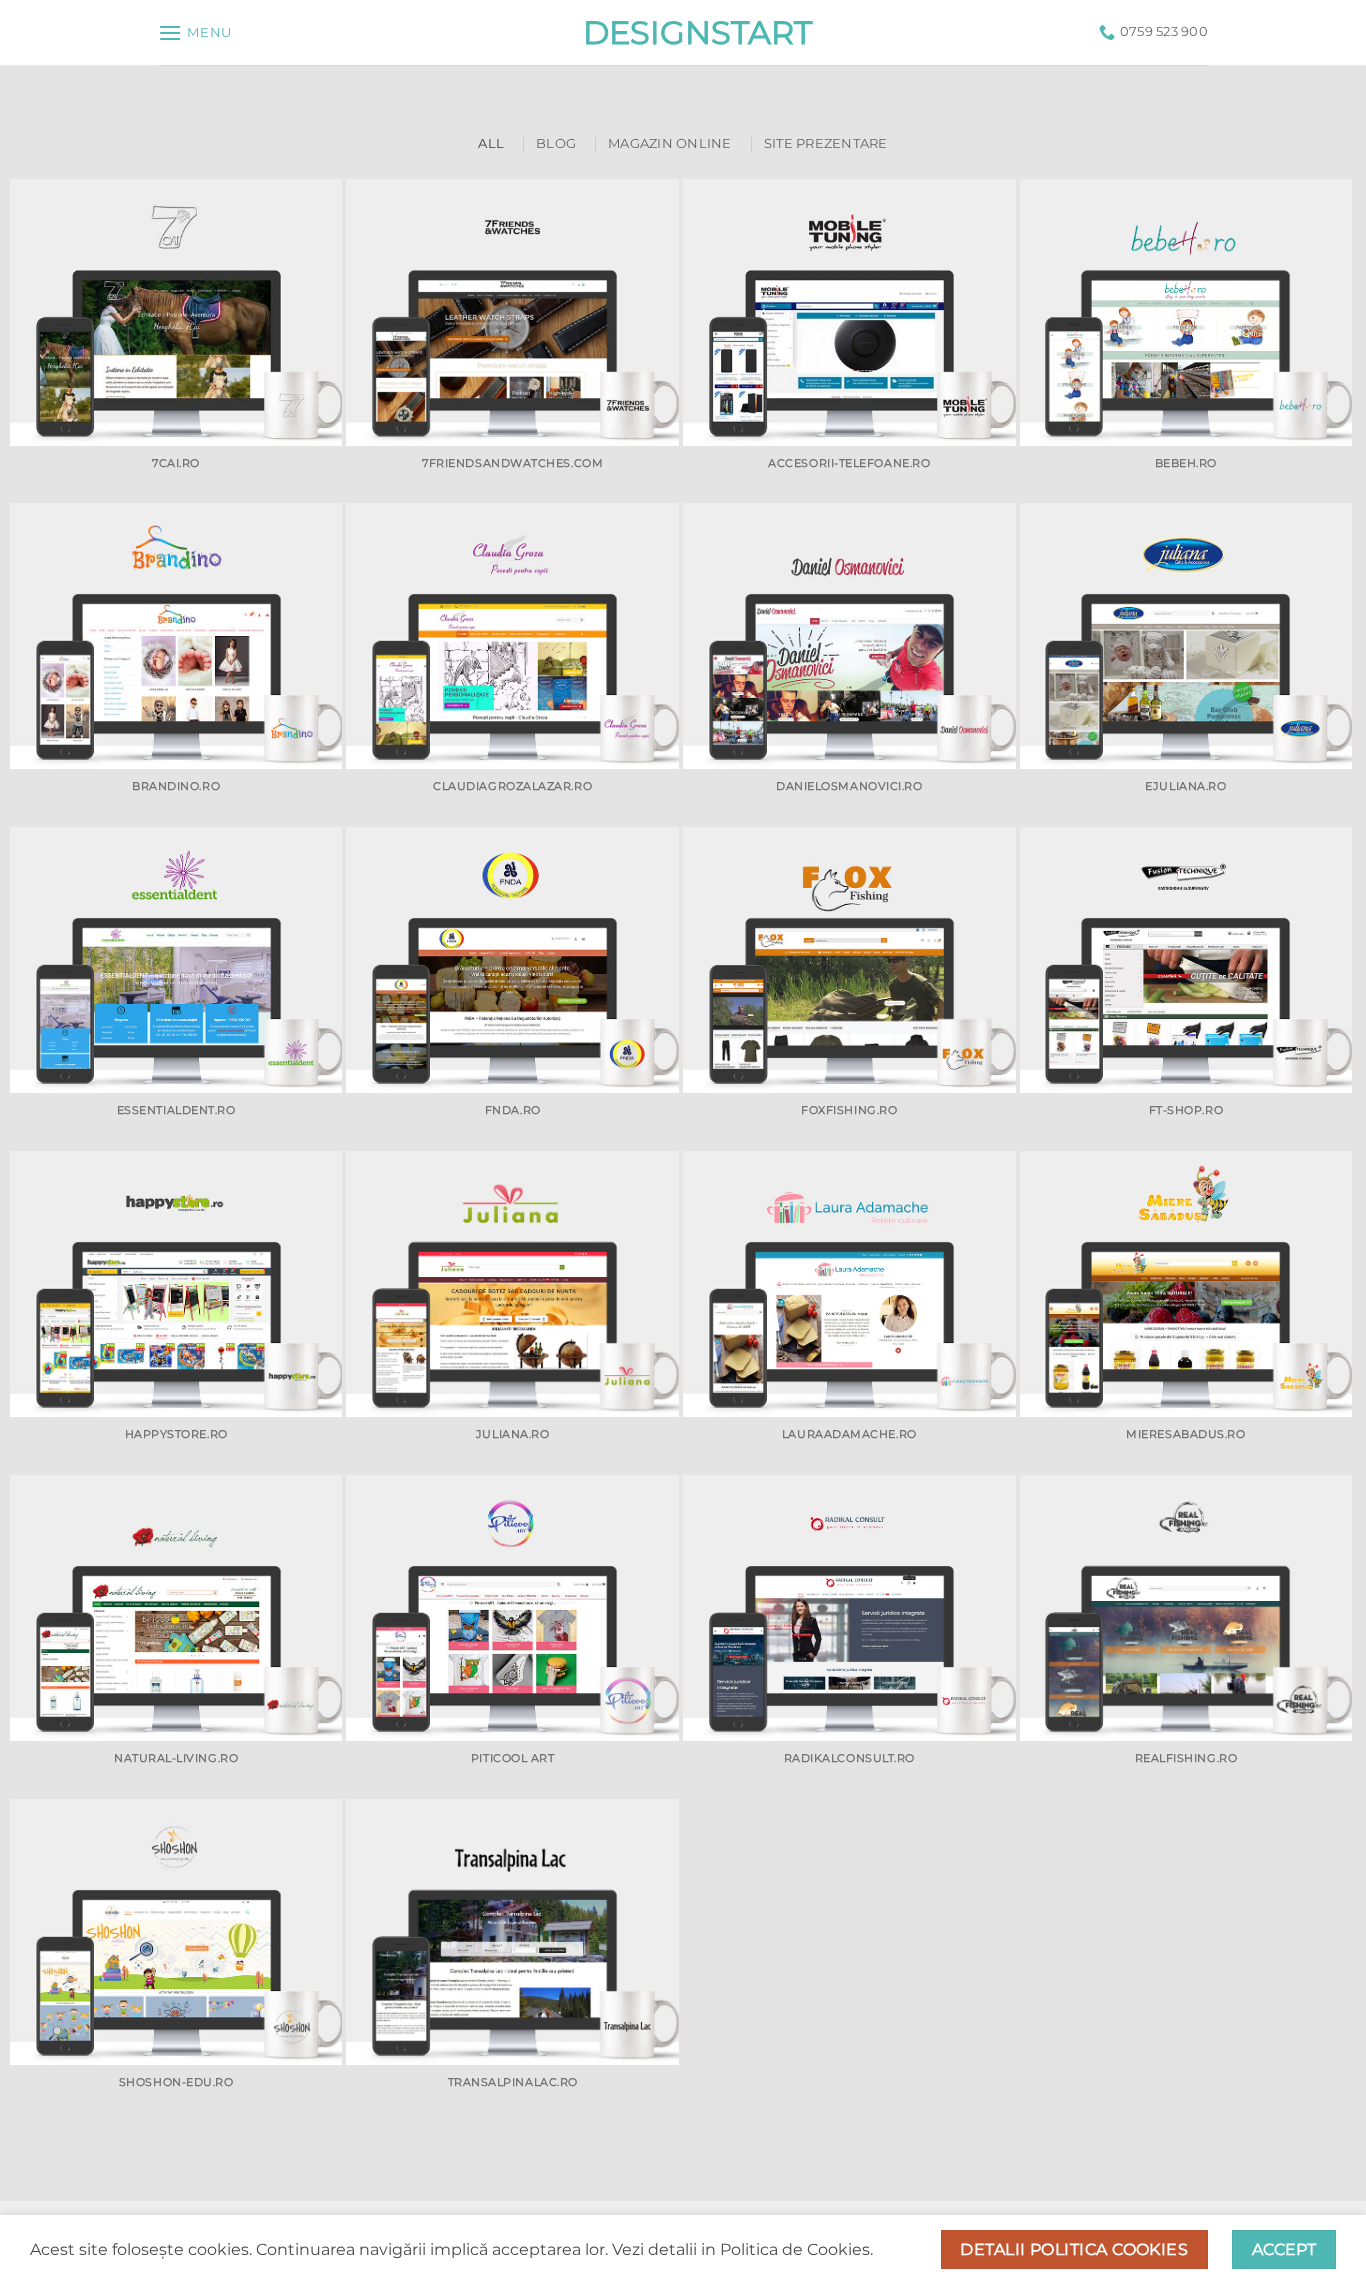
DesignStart (683, 33)
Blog (556, 143)
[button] (195, 32)
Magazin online (670, 143)
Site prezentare (826, 143)
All (491, 143)
